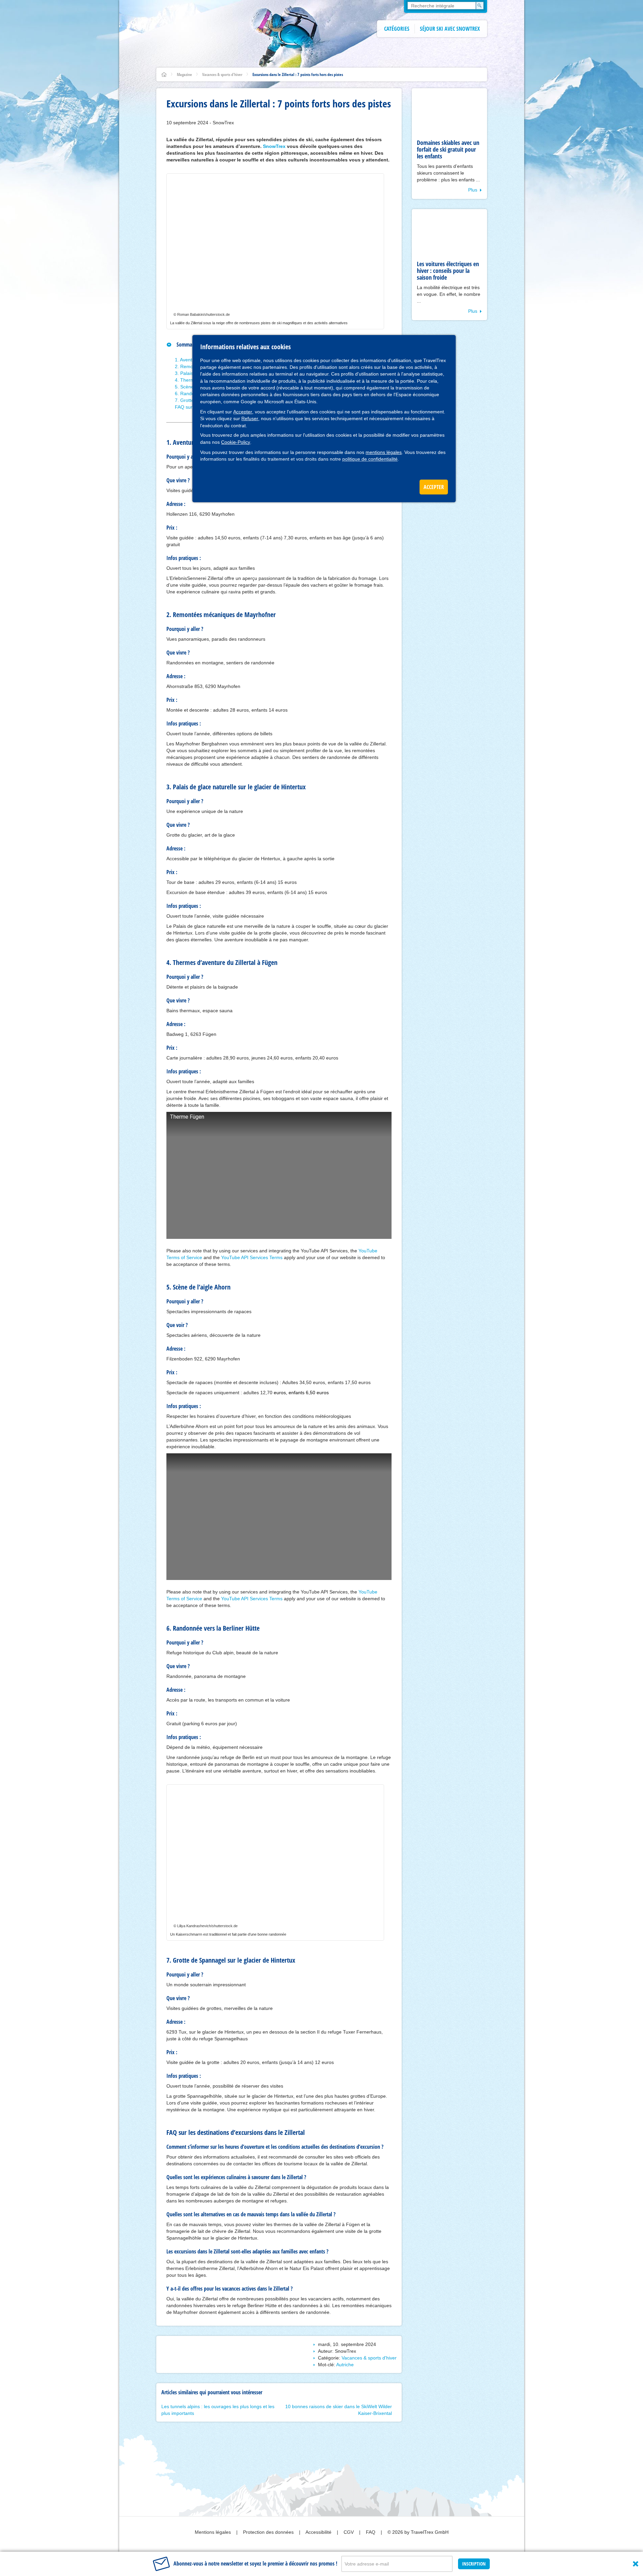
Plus (473, 190)
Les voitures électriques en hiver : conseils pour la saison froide (448, 271)
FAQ (371, 2532)
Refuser (250, 418)
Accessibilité (319, 2532)
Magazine (184, 74)
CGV (349, 2532)
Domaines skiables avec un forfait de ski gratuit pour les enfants (448, 149)
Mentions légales (213, 2532)
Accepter (243, 412)
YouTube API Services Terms (252, 1257)
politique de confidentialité (370, 459)
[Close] (636, 2564)
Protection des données (269, 2532)
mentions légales (384, 452)
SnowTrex (274, 146)
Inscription (474, 2564)
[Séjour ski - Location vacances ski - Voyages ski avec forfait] (164, 74)
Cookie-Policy (236, 442)
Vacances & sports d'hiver (222, 74)
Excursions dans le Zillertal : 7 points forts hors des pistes (298, 74)
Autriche (345, 2365)
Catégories (397, 29)
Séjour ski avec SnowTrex (450, 29)
